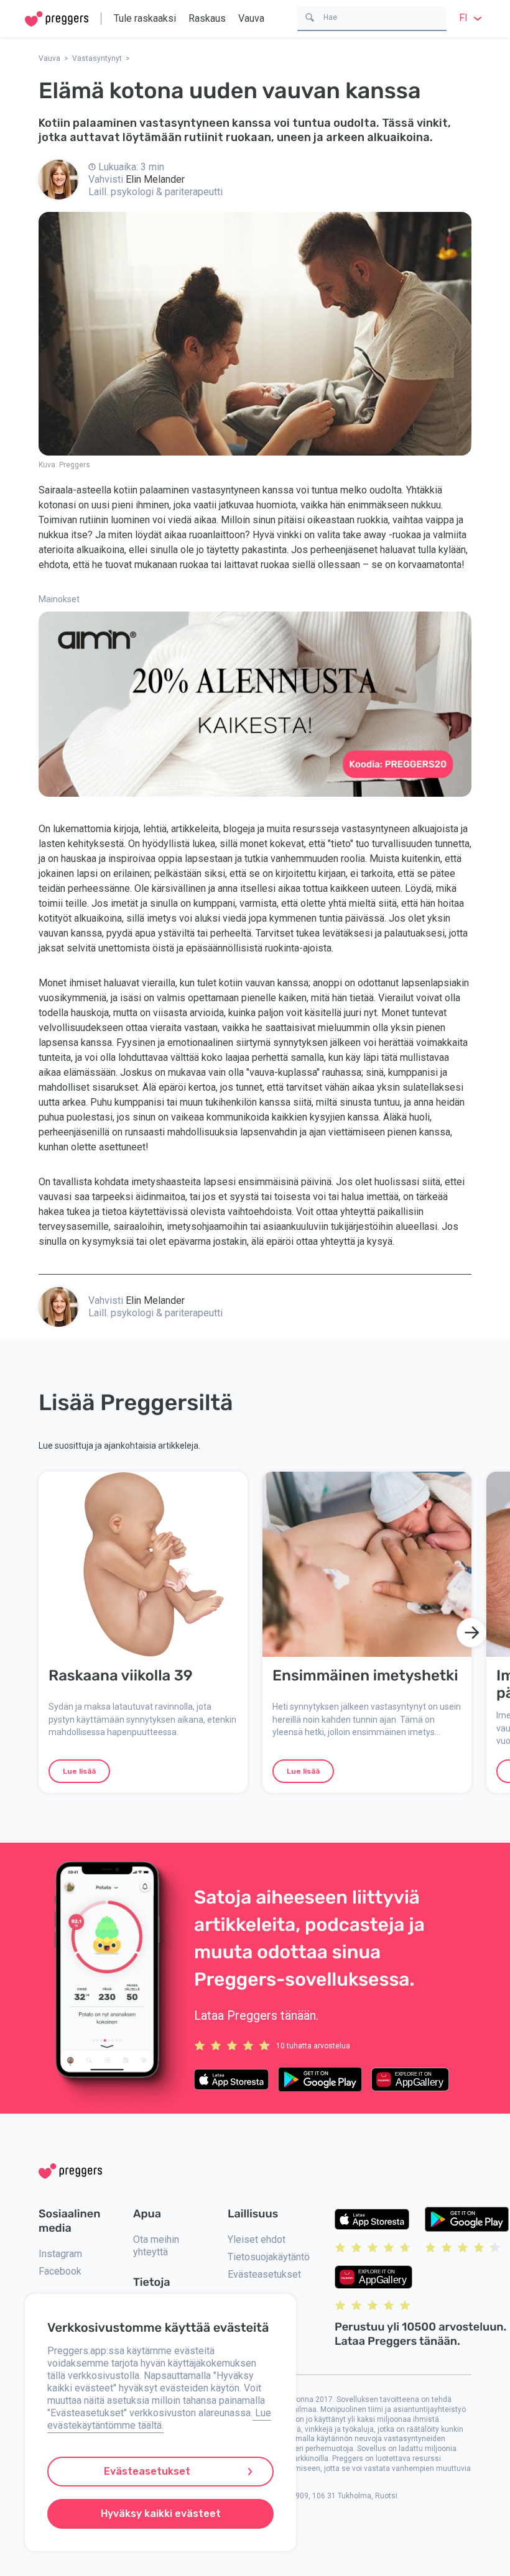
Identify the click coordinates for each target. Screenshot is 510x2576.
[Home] (57, 19)
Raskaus (207, 18)
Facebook (60, 2271)
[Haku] (310, 16)
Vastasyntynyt (97, 58)
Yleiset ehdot (257, 2239)
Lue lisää (79, 1771)
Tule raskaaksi (145, 18)
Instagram (60, 2254)
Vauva (251, 18)
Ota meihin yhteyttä (156, 2246)
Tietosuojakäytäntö (269, 2257)
